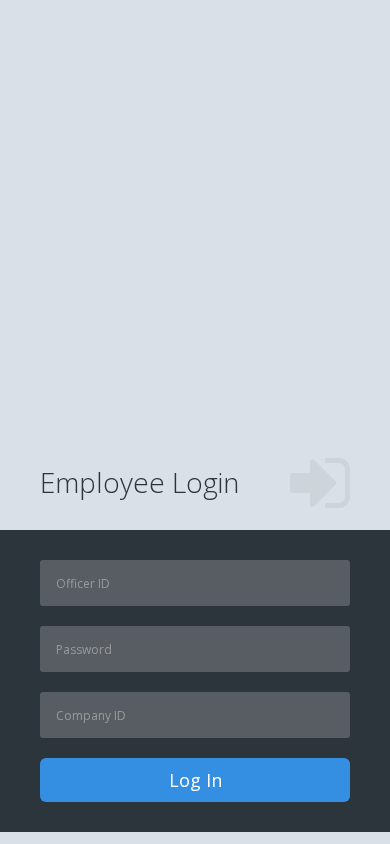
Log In (195, 780)
